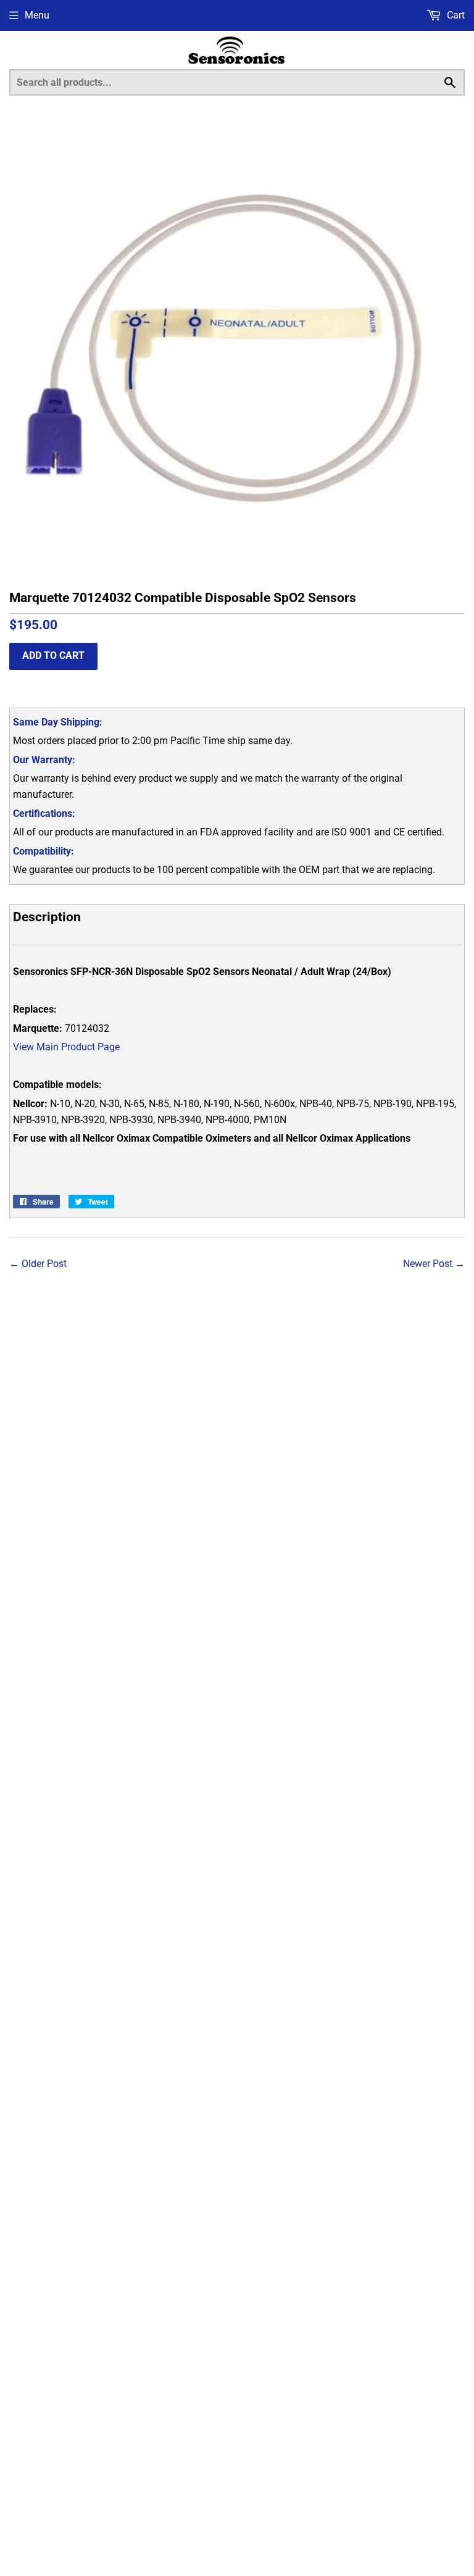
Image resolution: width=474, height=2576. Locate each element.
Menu (37, 15)
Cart (455, 15)
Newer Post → (434, 1264)
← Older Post (38, 1264)
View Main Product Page (66, 1047)
